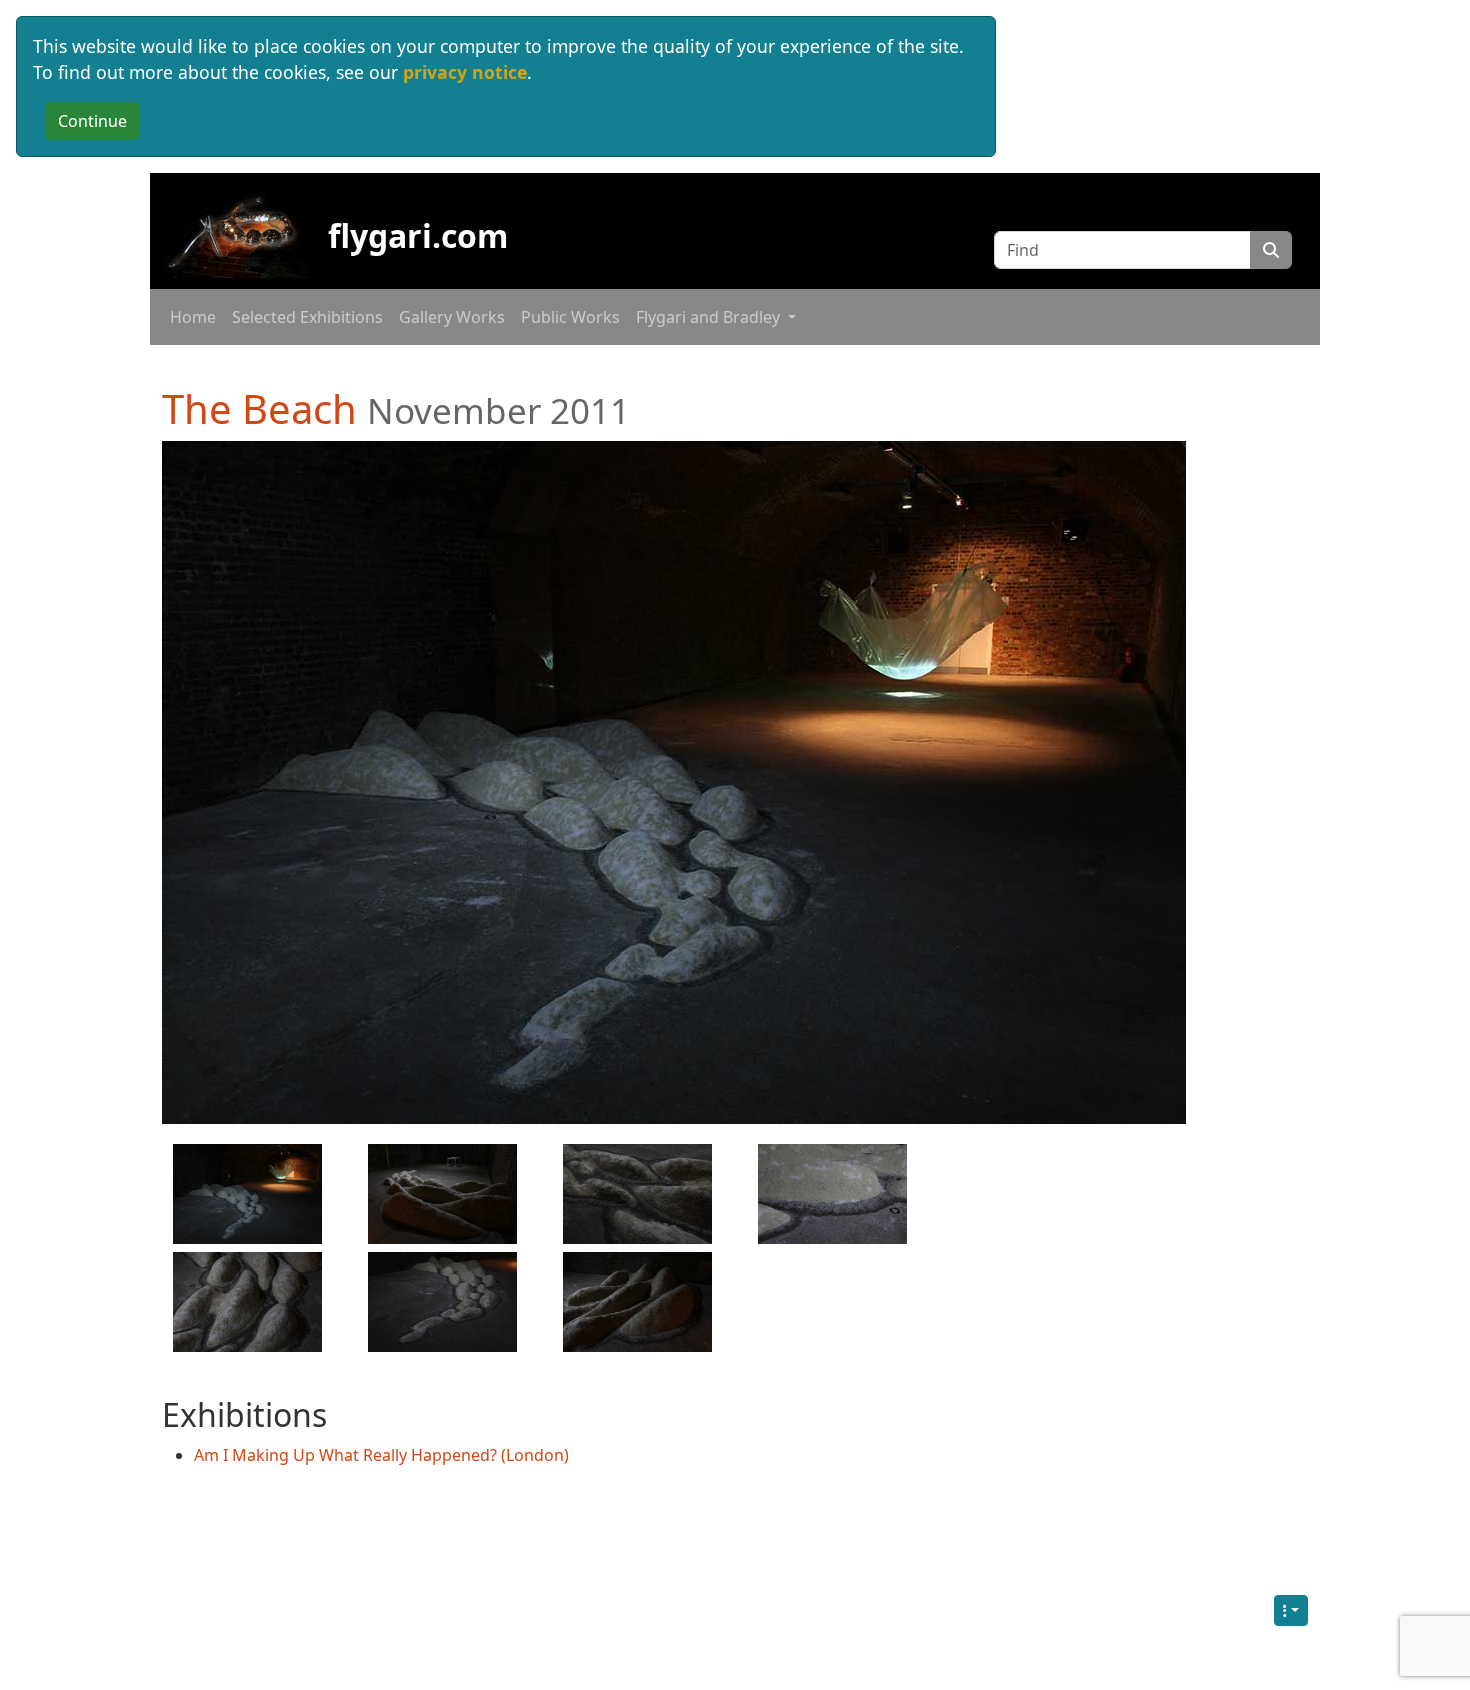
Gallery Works (452, 317)
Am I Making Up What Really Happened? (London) (381, 1455)
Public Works (570, 317)
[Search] (1271, 250)
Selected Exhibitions (307, 317)
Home (193, 317)
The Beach (259, 408)
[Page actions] (1291, 1610)
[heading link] (652, 408)
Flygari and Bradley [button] (710, 317)
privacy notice (465, 72)
